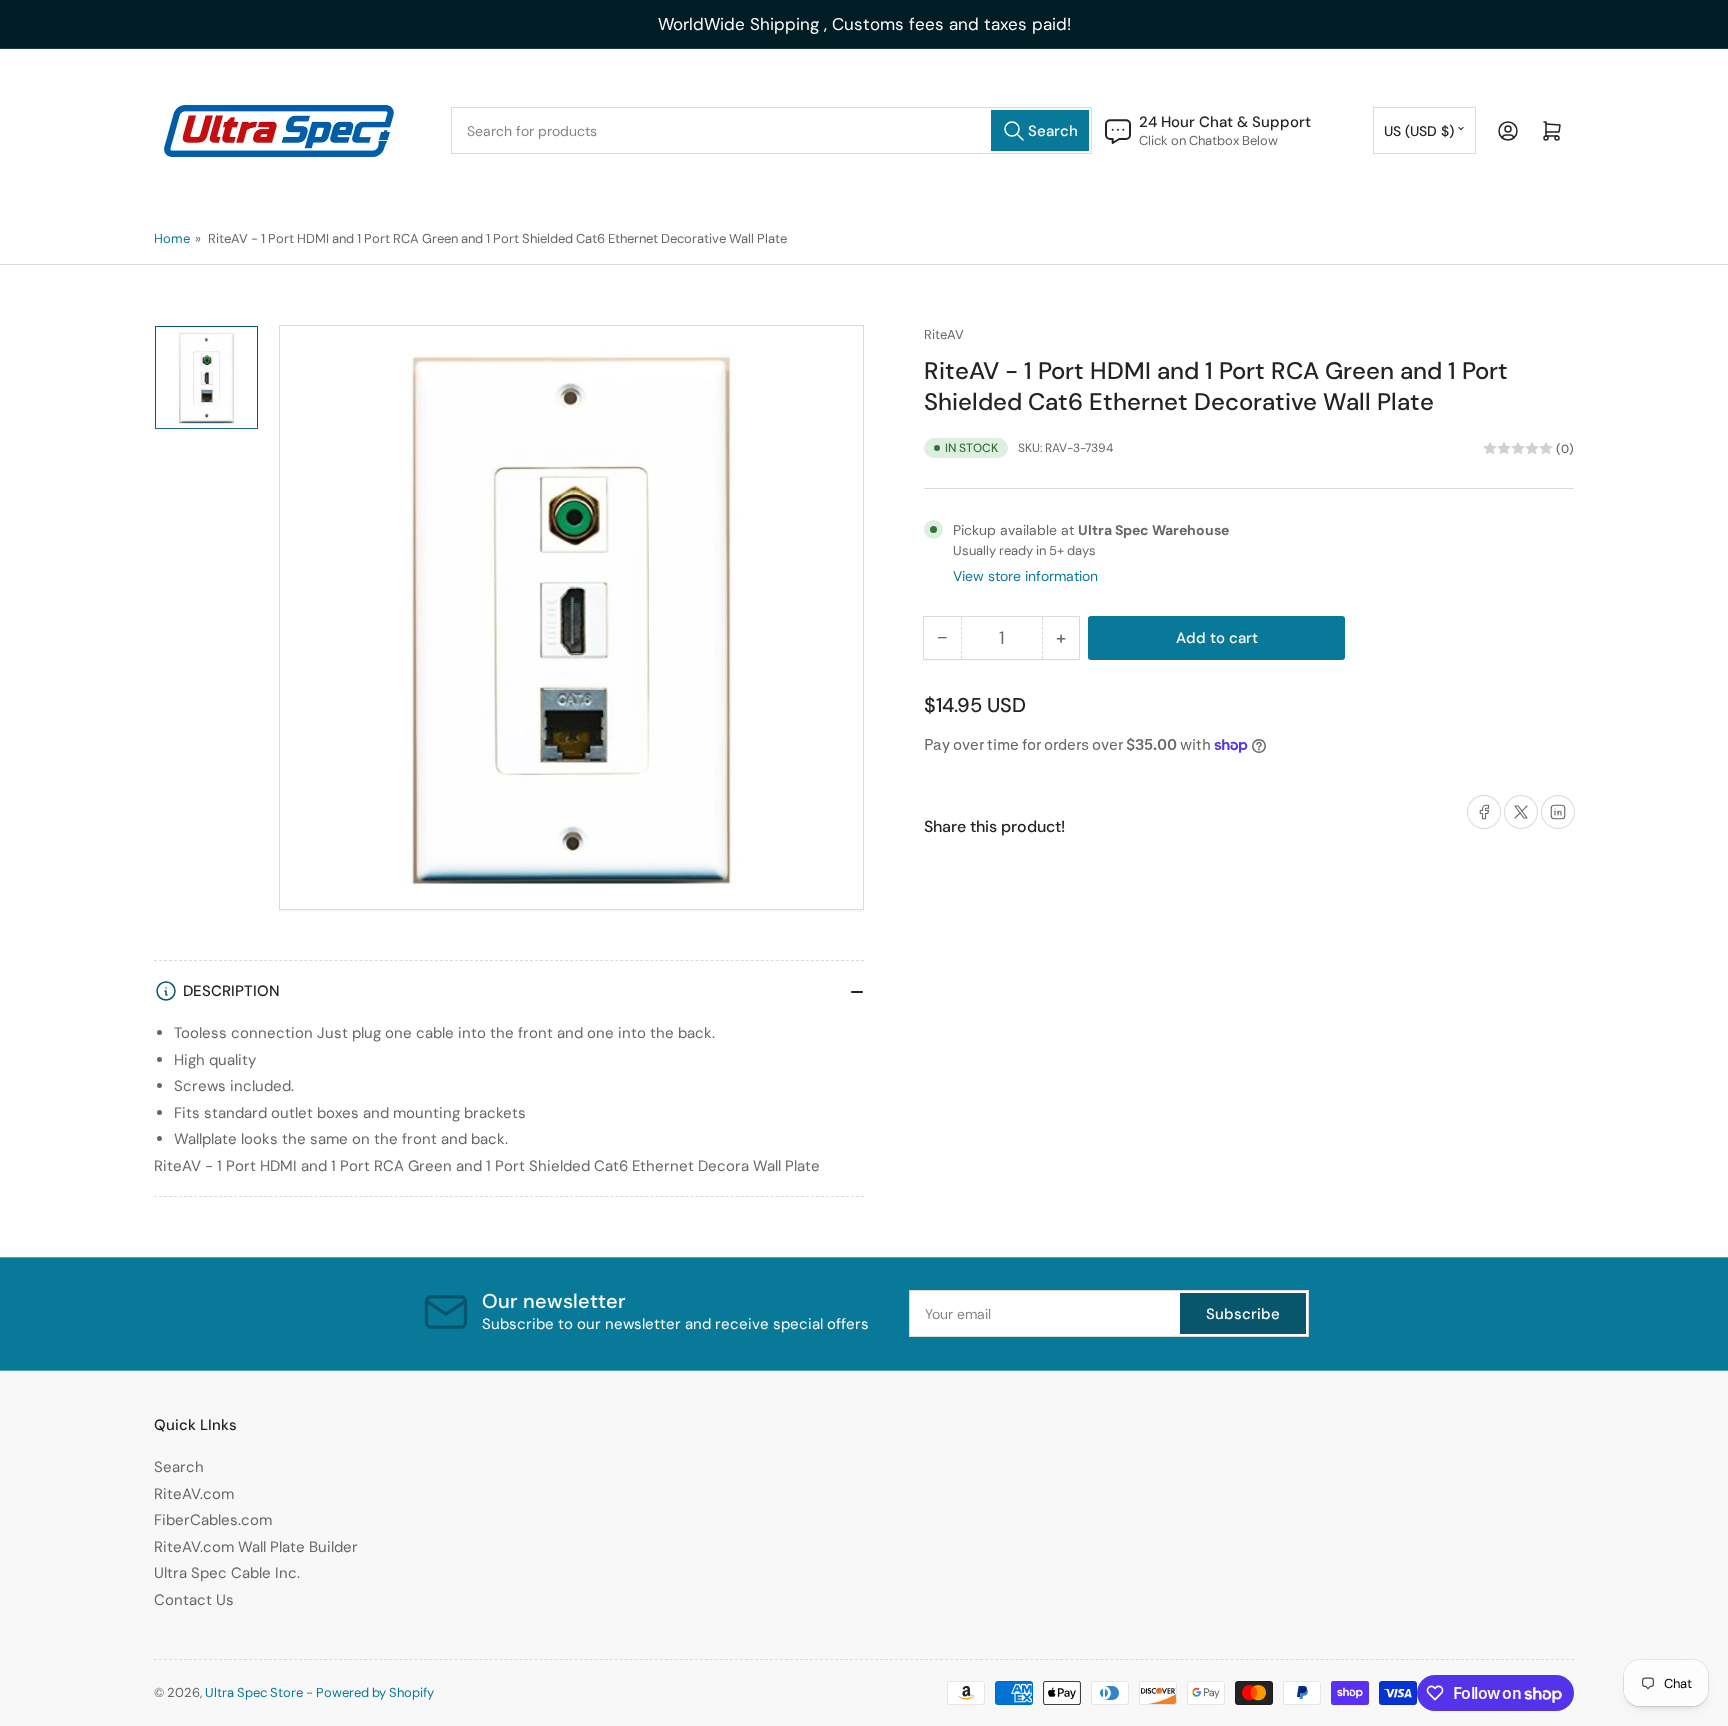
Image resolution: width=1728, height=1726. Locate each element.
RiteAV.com (194, 1494)
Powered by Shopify (375, 1692)
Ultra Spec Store (254, 1692)
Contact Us (194, 1600)
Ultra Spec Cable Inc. (227, 1573)
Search (179, 1467)
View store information (1025, 576)
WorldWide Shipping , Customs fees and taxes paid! (864, 24)
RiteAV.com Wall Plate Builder (256, 1547)
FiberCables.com (213, 1520)
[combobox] (771, 130)
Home (172, 238)
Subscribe (1243, 1314)
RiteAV (944, 334)
